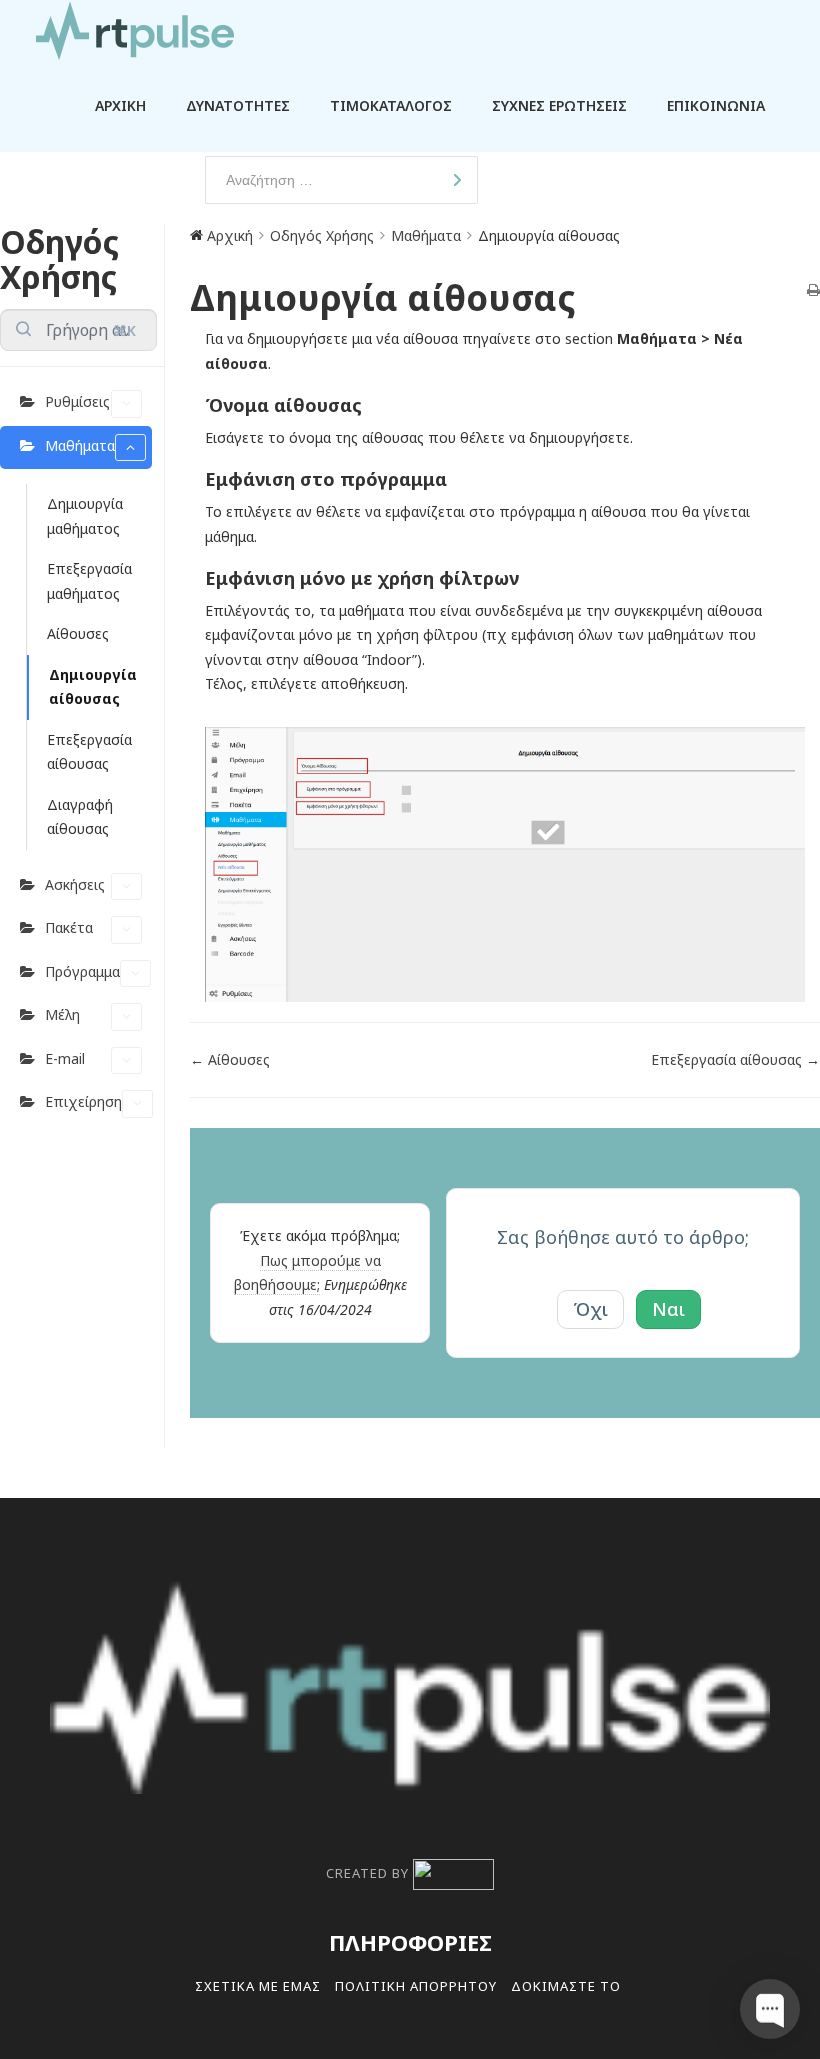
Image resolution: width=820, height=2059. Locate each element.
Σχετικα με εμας (258, 1986)
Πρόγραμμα (82, 971)
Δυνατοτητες (238, 105)
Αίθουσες (78, 633)
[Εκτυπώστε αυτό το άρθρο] (813, 291)
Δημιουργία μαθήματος (85, 516)
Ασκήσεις (75, 884)
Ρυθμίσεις (77, 401)
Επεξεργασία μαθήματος (89, 581)
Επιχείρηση (83, 1101)
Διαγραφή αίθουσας (80, 817)
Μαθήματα (80, 445)
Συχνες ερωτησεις (559, 105)
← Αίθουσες (230, 1059)
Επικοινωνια (716, 105)
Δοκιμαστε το (566, 1986)
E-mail (65, 1058)
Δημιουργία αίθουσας (93, 687)
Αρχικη (120, 105)
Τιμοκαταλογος (391, 105)
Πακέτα (69, 927)
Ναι (668, 1309)
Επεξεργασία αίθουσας (89, 752)
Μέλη (62, 1014)
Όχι (590, 1309)
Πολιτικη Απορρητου (416, 1986)
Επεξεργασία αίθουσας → (735, 1059)
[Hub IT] (453, 1873)
